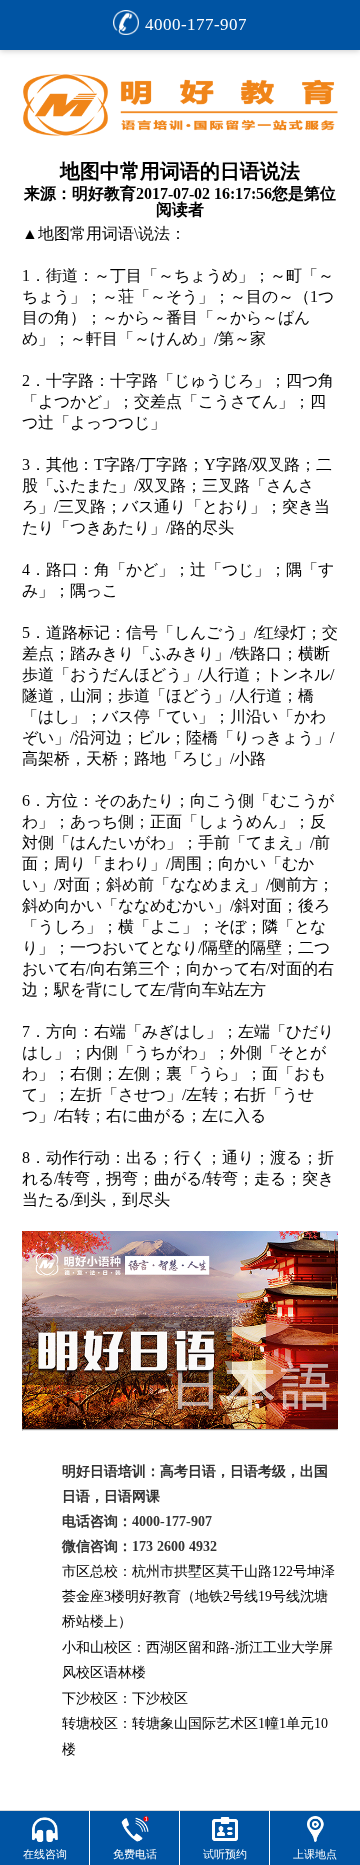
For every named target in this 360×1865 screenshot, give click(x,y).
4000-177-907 (196, 24)
